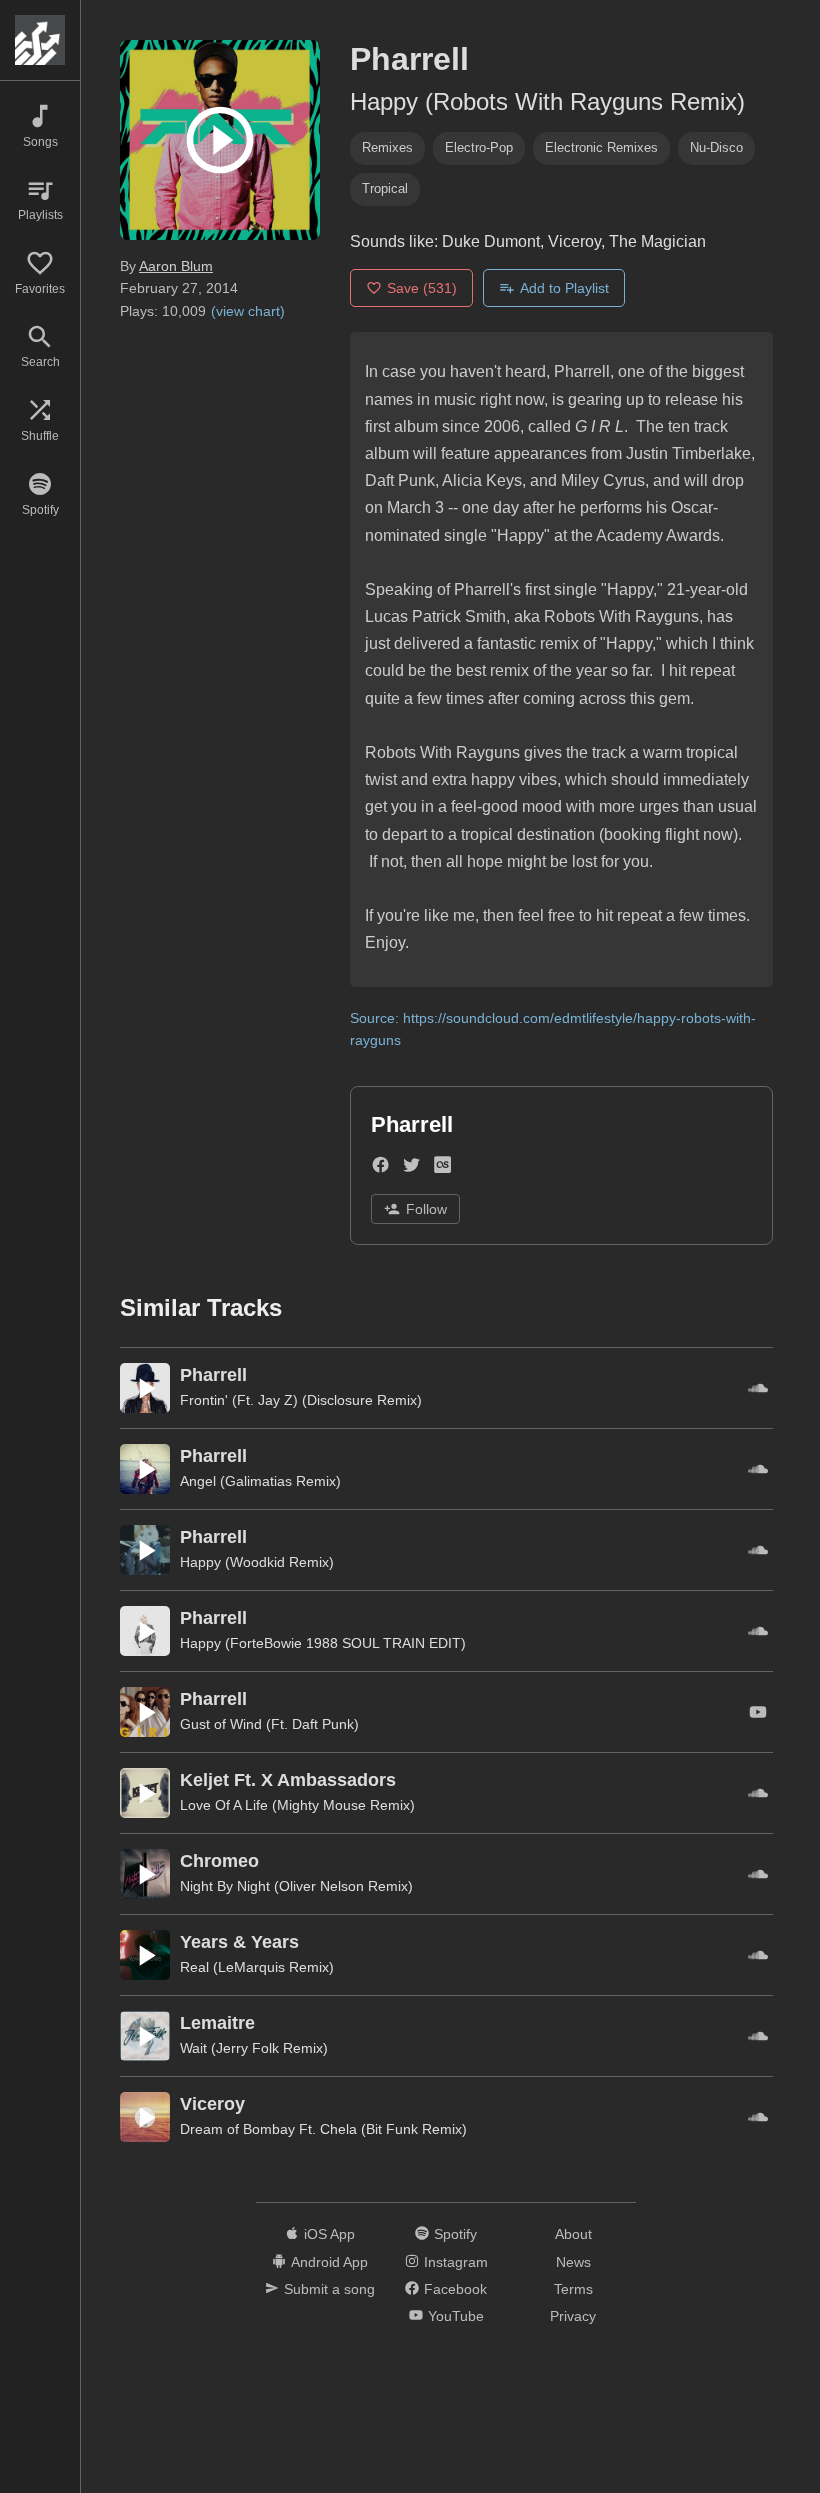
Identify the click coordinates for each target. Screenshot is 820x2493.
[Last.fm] (442, 1168)
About (573, 2234)
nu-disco (716, 147)
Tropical (385, 188)
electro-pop (479, 147)
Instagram (456, 2262)
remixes (387, 147)
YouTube (456, 2316)
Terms (573, 2289)
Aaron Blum (176, 266)
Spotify (455, 2234)
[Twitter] (411, 1168)
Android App (329, 2262)
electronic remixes (601, 147)
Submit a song (329, 2289)
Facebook (455, 2289)
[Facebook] (380, 1168)
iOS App (329, 2234)
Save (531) (422, 288)
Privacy (573, 2316)
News (573, 2262)
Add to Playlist (564, 288)
